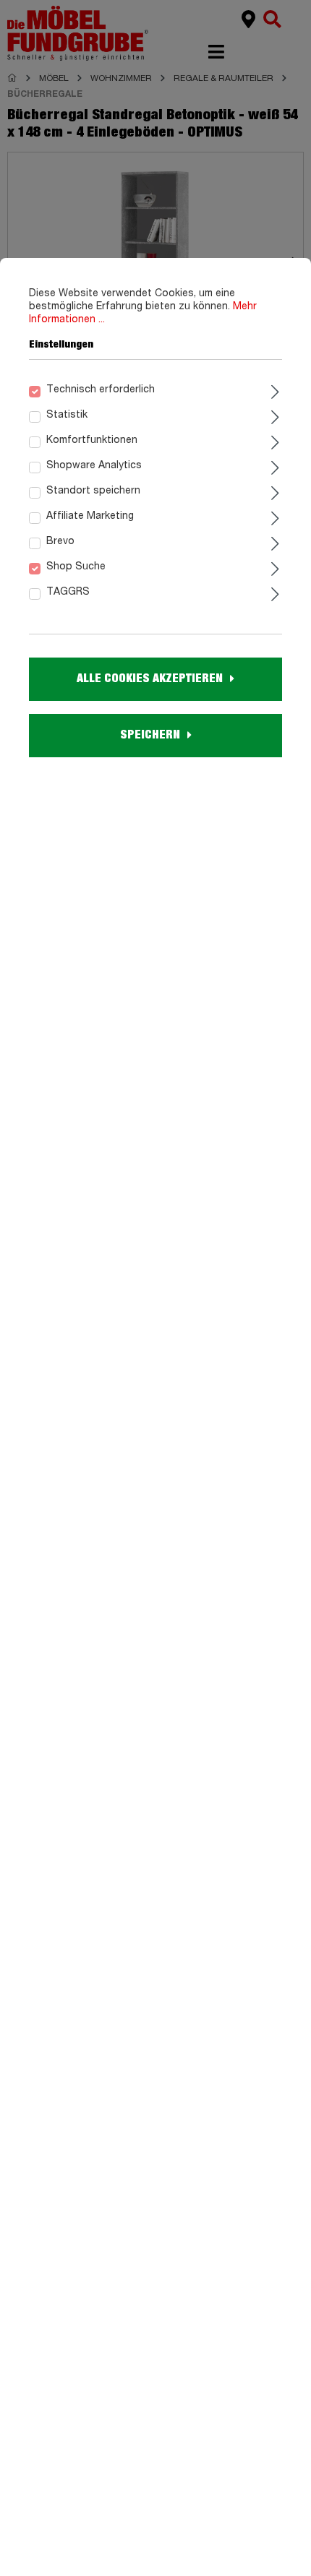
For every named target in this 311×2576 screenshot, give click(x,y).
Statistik (67, 415)
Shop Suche (76, 567)
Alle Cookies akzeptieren (150, 679)
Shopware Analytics (94, 465)
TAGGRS (68, 592)
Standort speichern (93, 491)
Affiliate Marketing (90, 516)
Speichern (150, 735)
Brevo (60, 541)
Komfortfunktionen (92, 440)
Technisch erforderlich (101, 389)
